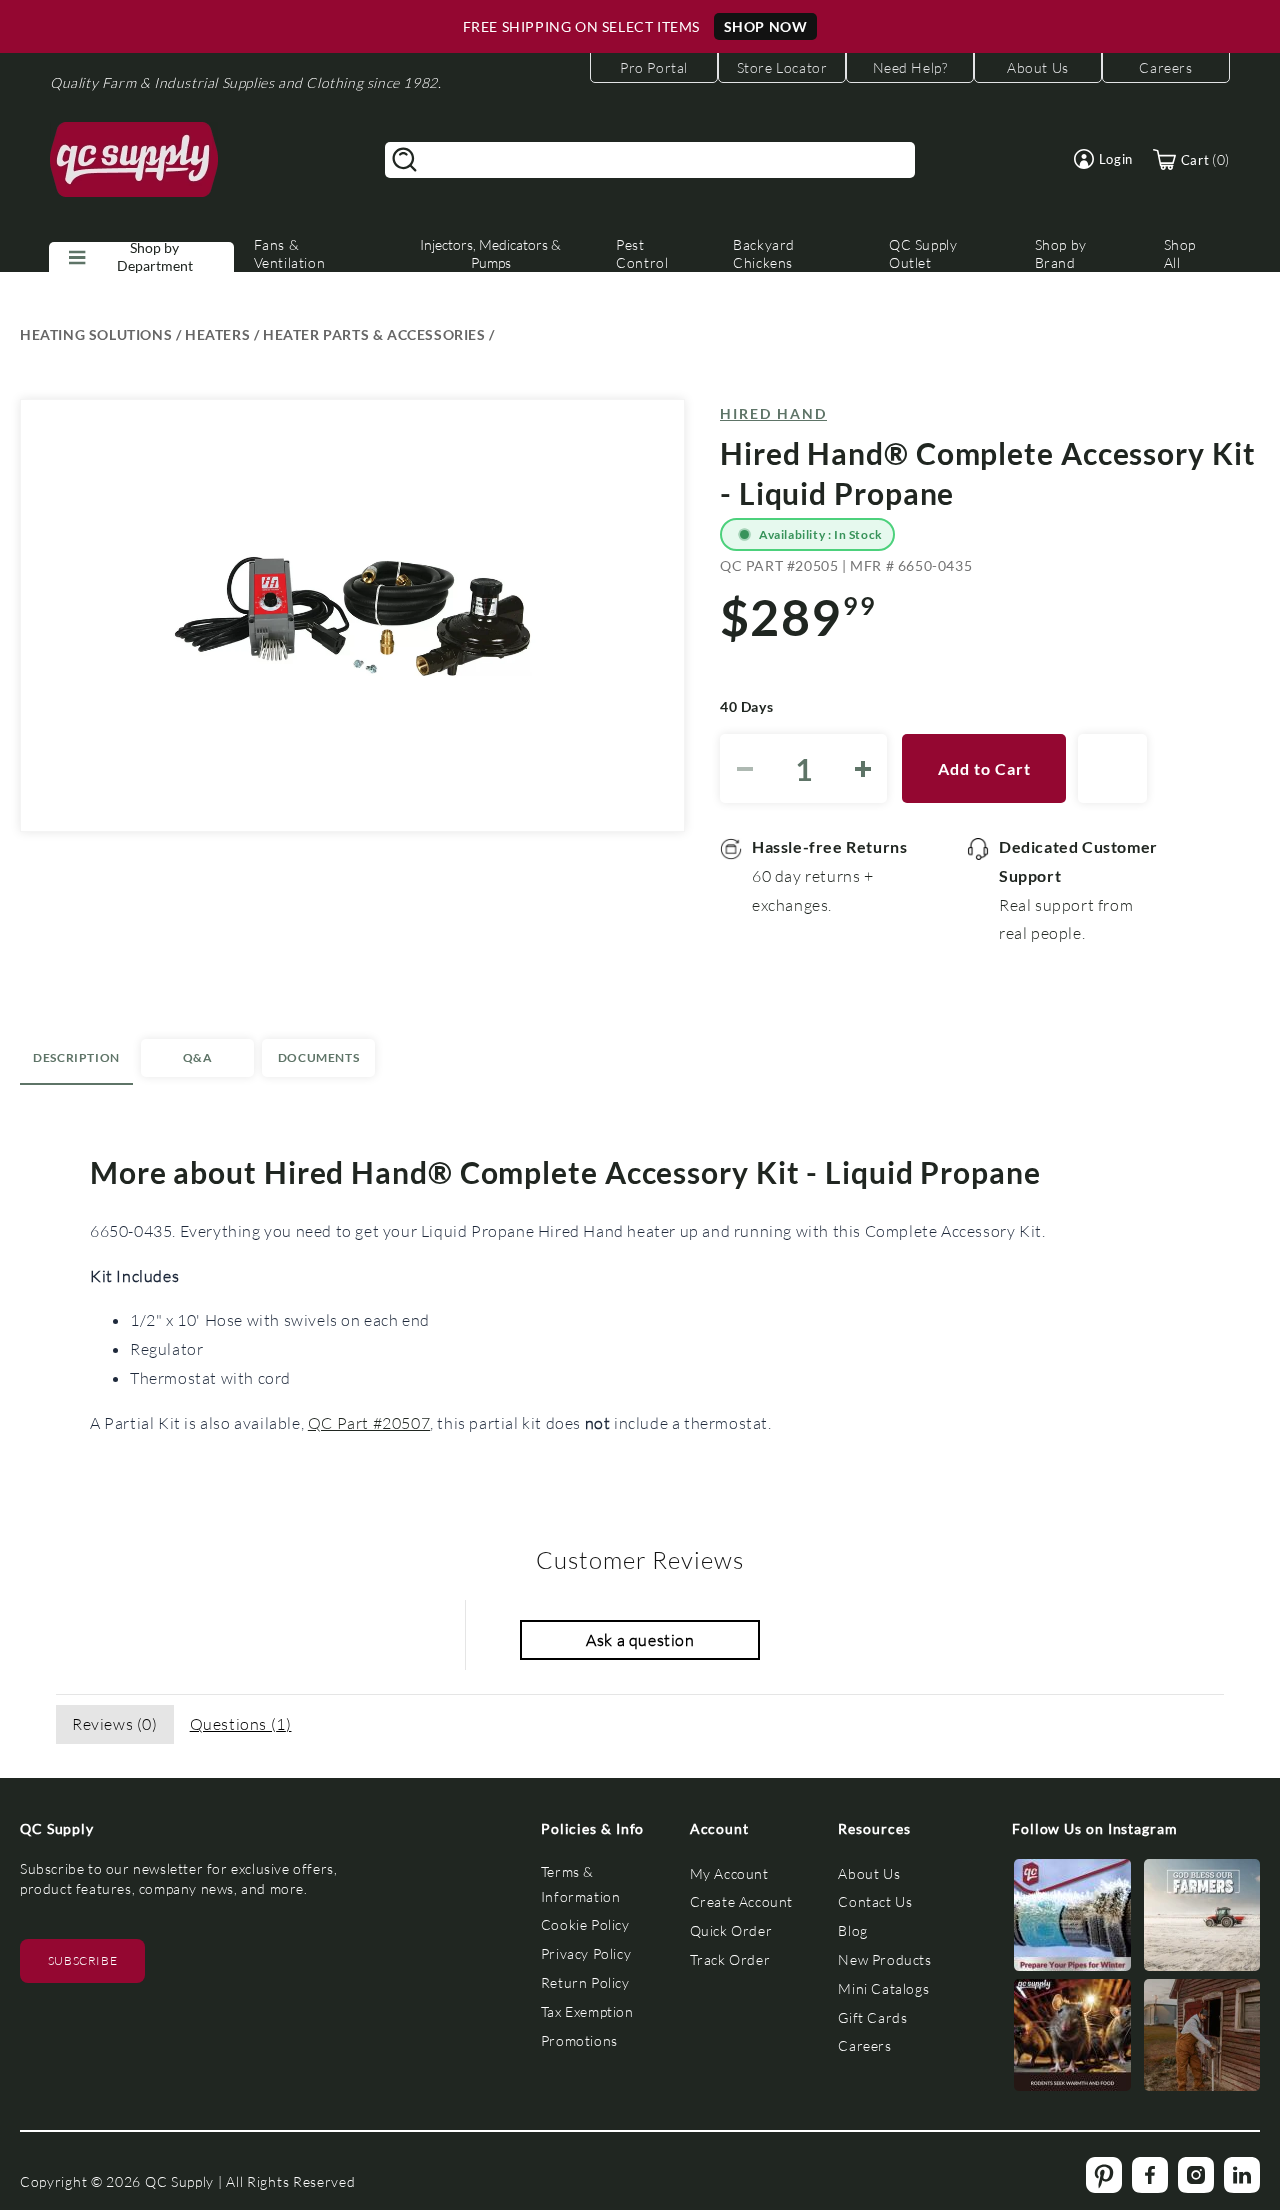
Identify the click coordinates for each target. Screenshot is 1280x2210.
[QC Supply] (134, 160)
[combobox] (650, 160)
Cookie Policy (585, 1924)
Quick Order (731, 1930)
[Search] (405, 160)
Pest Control (642, 253)
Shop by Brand (1061, 253)
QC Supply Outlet (923, 253)
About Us (869, 1873)
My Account (729, 1873)
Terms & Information (581, 1884)
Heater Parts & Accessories (374, 334)
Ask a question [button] (640, 1639)
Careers (864, 2045)
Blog (852, 1930)
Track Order (730, 1959)
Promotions (579, 2040)
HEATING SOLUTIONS (96, 334)
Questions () (241, 1723)
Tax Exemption (587, 2011)
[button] (1103, 159)
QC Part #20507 (369, 1422)
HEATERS (217, 334)
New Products (884, 1959)
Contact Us (875, 1901)
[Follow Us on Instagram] (1072, 1919)
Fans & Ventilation (290, 253)
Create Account (741, 1901)
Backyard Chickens (764, 253)
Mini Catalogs (883, 1988)
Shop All (1180, 253)
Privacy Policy (586, 1953)
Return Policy (585, 1982)
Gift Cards (872, 2017)
